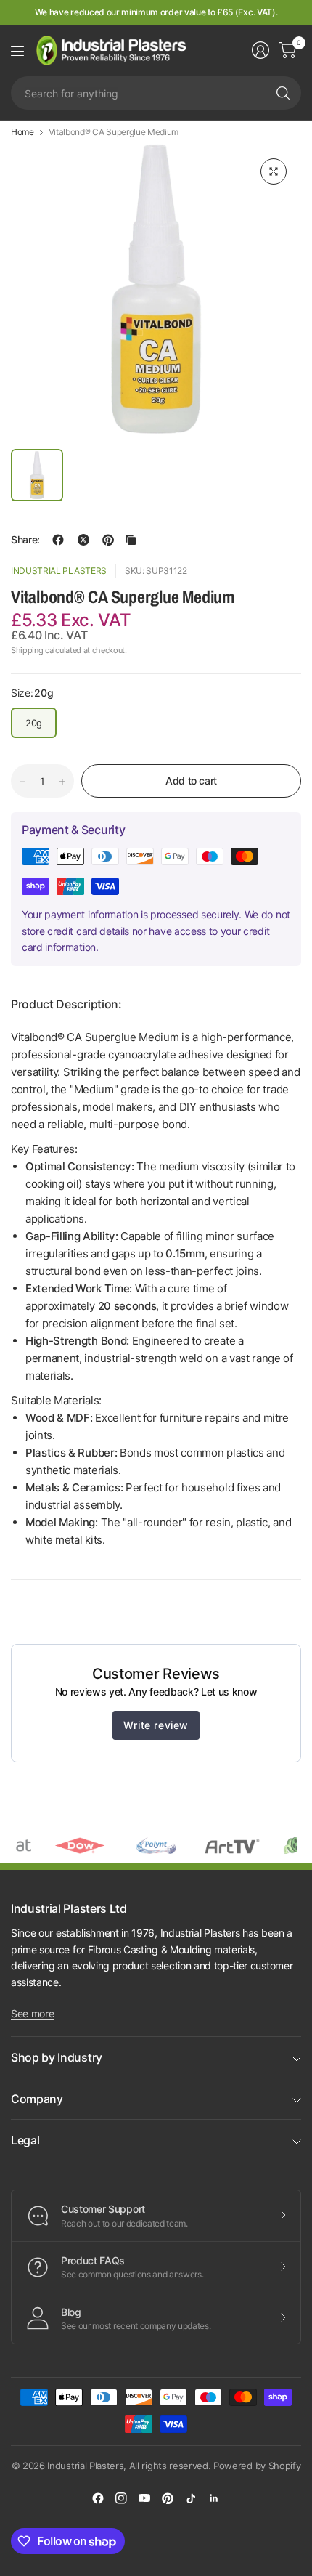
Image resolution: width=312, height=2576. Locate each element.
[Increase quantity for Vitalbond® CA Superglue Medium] (62, 782)
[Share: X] (83, 540)
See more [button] (32, 2013)
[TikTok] (191, 2498)
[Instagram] (121, 2498)
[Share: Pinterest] (108, 540)
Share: (25, 540)
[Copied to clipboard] (131, 540)
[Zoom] (274, 171)
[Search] (283, 93)
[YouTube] (144, 2498)
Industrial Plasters (59, 571)
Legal (25, 2140)
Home (22, 132)
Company (37, 2099)
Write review (156, 1725)
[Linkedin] (214, 2498)
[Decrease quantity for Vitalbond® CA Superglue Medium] (22, 782)
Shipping (27, 650)
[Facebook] (98, 2498)
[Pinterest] (168, 2498)
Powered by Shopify (257, 2466)
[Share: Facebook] (58, 540)
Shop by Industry (57, 2057)
